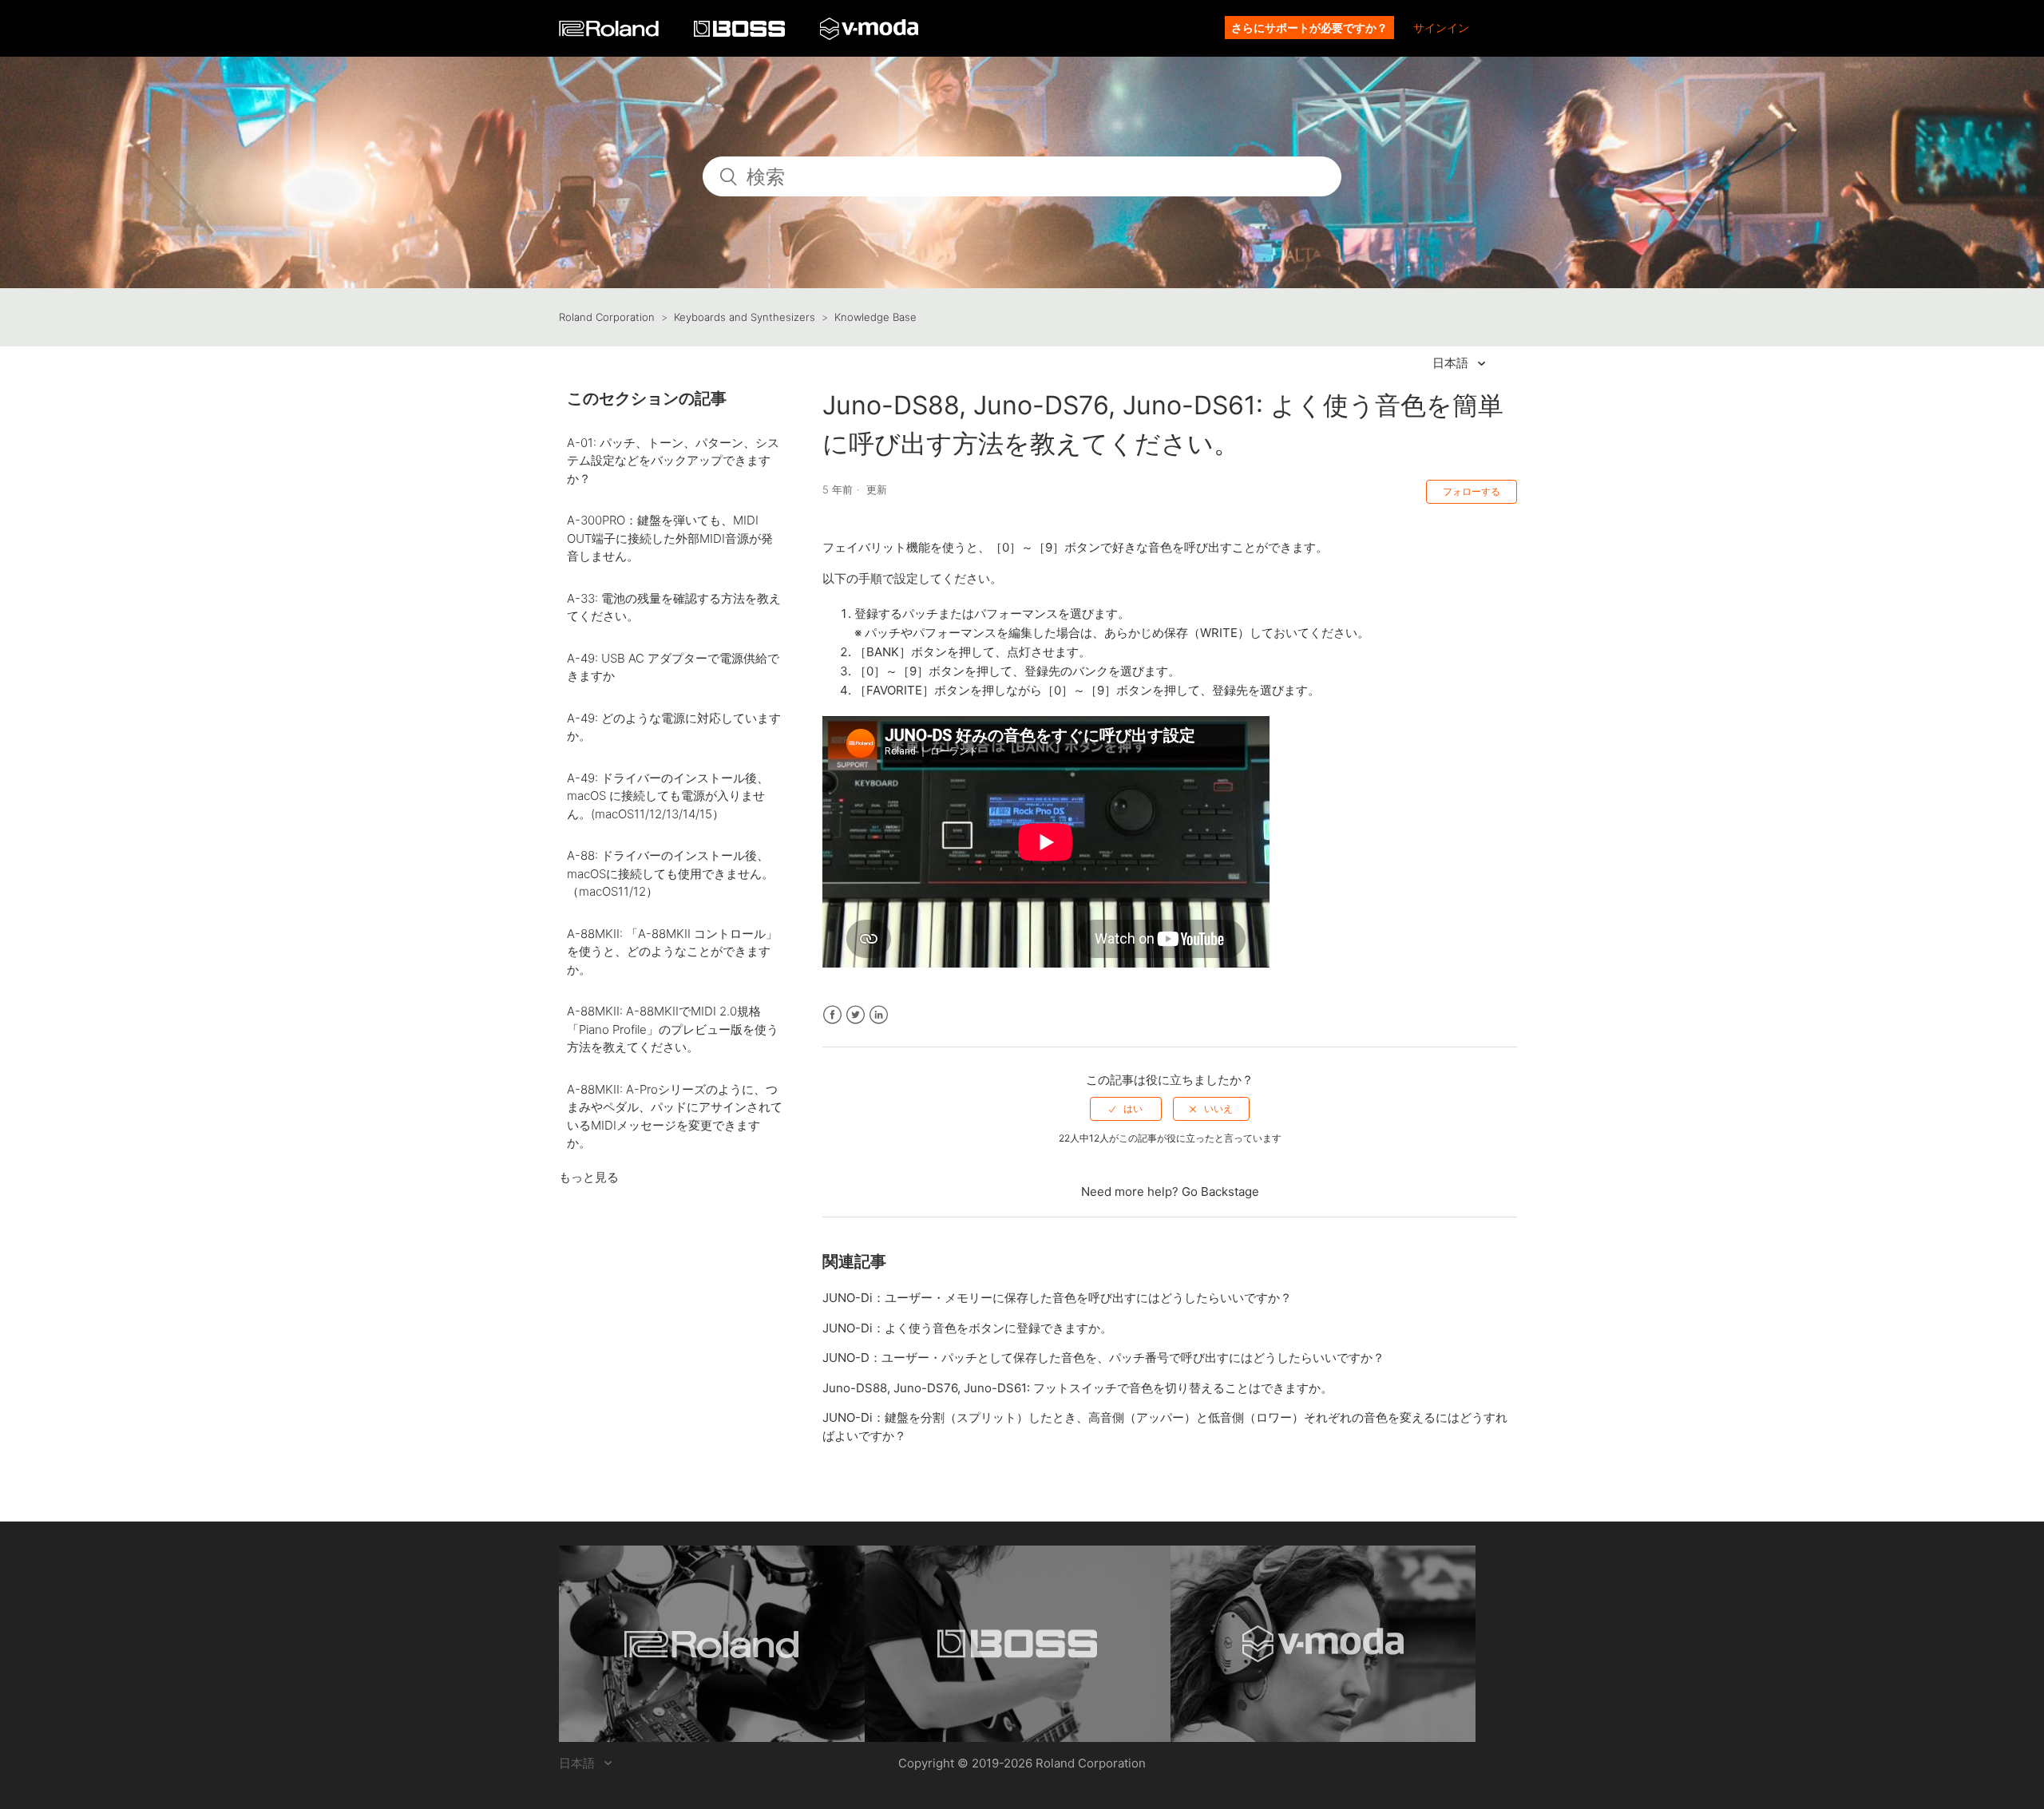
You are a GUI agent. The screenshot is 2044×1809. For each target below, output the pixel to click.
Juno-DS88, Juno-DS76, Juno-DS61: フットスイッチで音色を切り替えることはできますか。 (1077, 1388)
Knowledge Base (875, 317)
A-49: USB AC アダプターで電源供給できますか (673, 667)
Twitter (856, 1015)
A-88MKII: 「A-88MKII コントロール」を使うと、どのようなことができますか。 (672, 952)
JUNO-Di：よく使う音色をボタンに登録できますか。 (967, 1328)
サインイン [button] (1441, 28)
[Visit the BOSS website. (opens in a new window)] (1018, 1644)
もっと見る (589, 1177)
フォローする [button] (1472, 491)
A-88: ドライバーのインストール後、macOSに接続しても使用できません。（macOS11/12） (670, 873)
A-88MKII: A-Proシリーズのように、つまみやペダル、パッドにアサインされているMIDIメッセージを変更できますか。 (675, 1116)
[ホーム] (610, 32)
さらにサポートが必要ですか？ (1309, 28)
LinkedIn (879, 1015)
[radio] (1126, 1109)
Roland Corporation (607, 317)
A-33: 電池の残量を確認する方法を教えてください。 (674, 608)
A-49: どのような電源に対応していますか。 (674, 727)
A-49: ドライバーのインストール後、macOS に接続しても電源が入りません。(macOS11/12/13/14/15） (668, 796)
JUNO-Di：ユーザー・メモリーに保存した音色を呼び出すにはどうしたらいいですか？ (1057, 1298)
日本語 (1452, 363)
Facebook (832, 1015)
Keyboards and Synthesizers (745, 317)
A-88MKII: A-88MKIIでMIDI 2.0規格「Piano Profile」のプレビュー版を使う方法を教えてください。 (673, 1029)
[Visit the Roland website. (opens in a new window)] (712, 1644)
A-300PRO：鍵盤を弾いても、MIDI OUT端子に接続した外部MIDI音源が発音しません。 (670, 538)
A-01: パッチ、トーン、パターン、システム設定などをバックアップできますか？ (673, 461)
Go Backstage (1220, 1191)
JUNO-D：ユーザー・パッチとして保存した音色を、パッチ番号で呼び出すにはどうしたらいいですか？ (1103, 1358)
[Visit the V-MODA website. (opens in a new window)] (1323, 1644)
